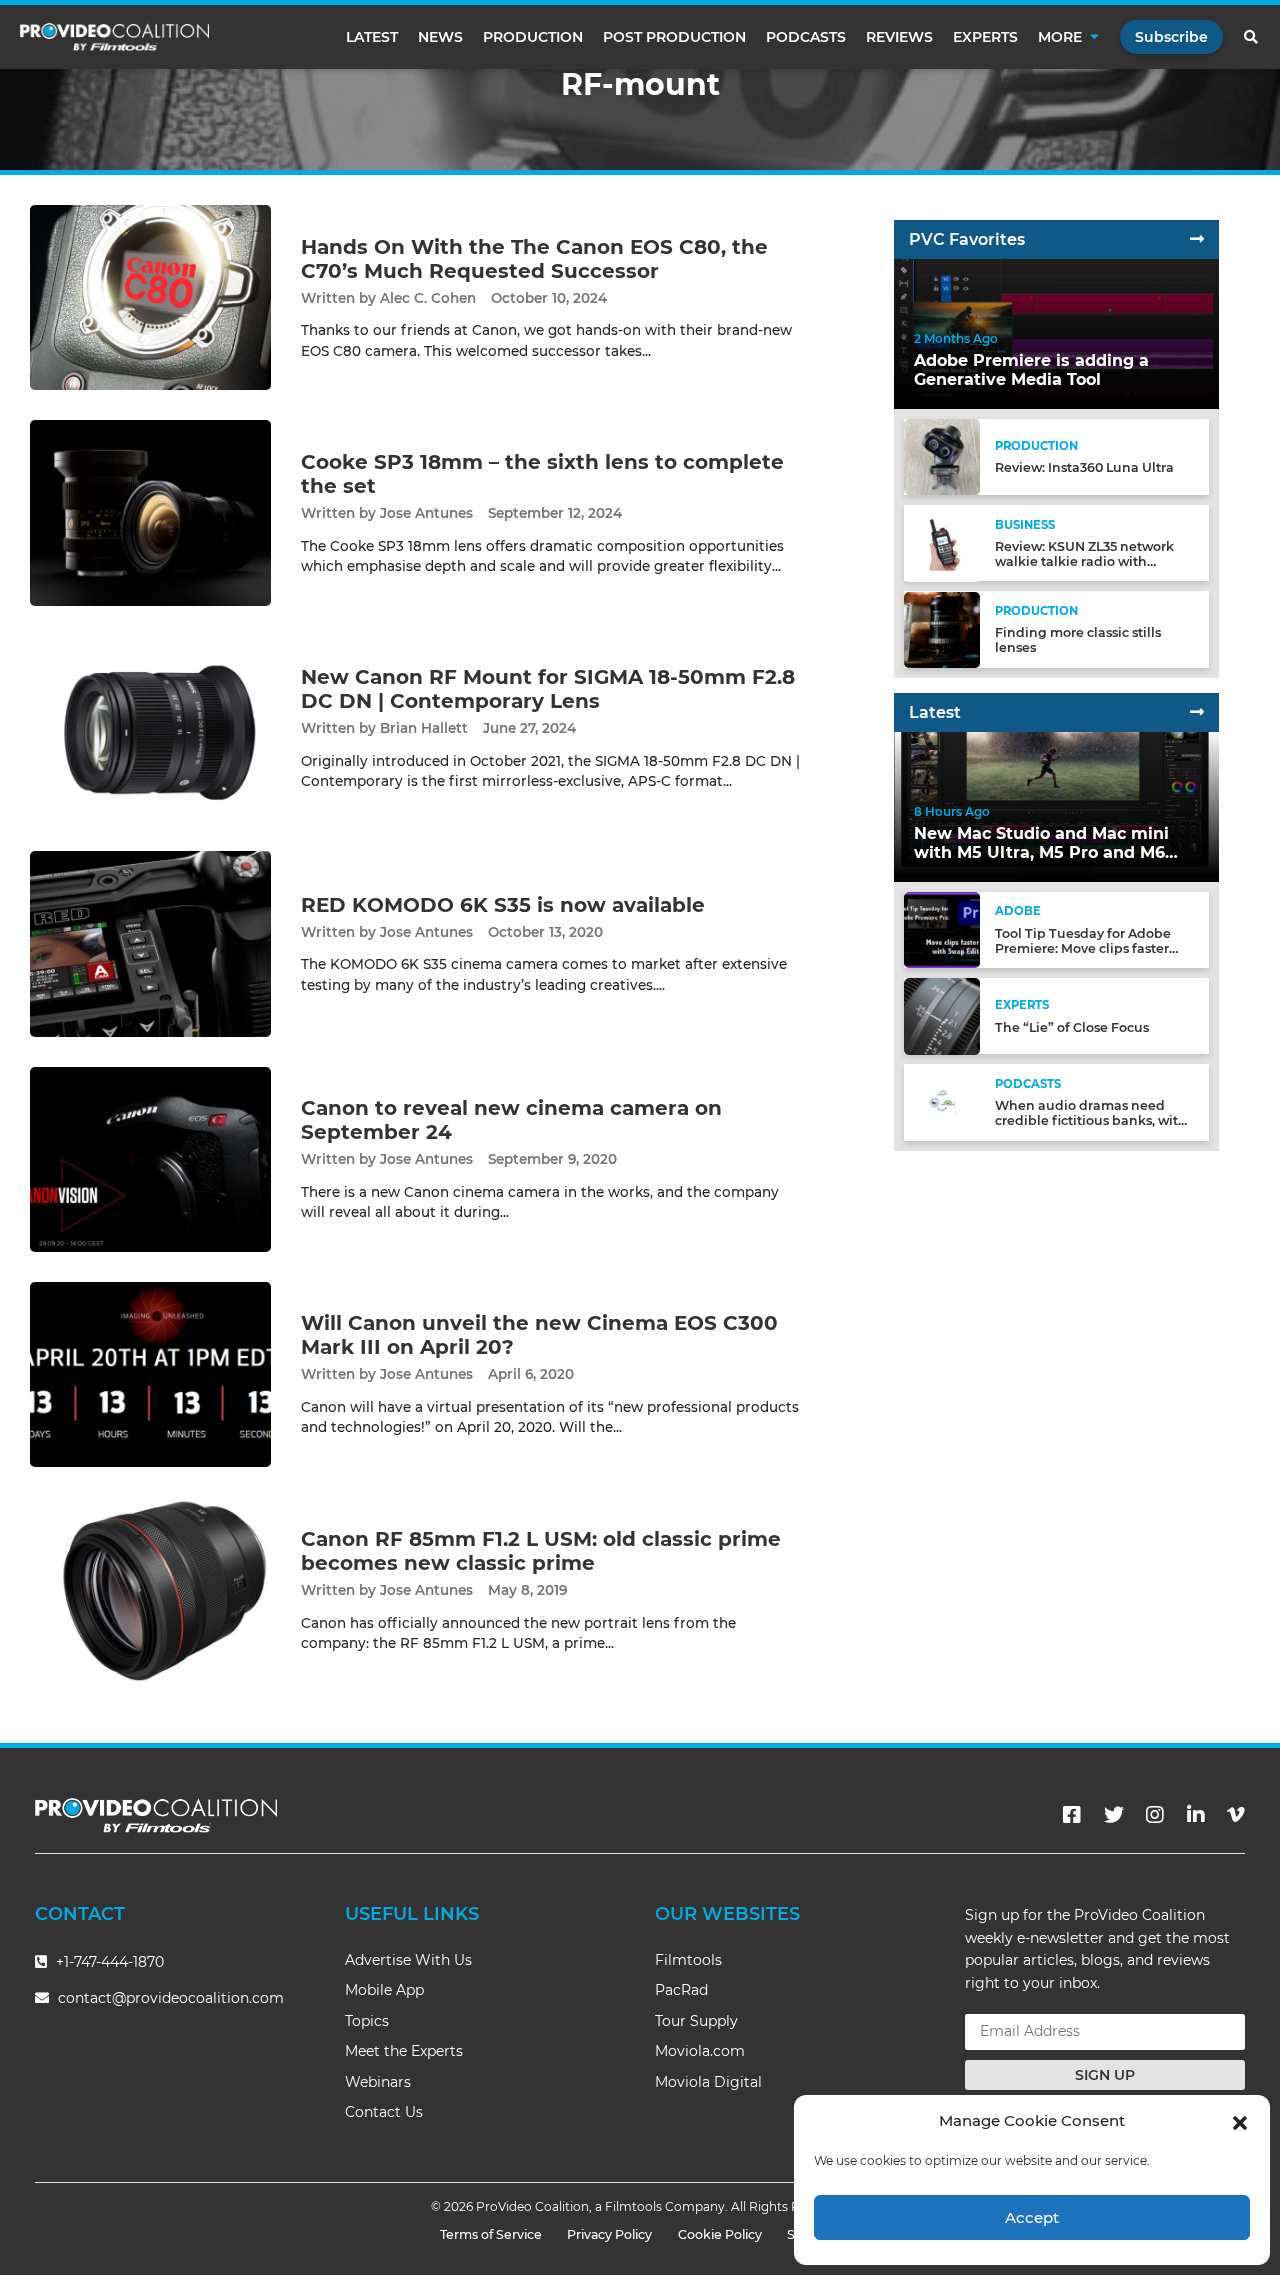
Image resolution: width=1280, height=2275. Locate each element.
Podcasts (806, 37)
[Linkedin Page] (1196, 1815)
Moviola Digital (708, 2082)
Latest (372, 37)
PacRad (681, 1990)
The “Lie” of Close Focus (1072, 1027)
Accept (1032, 2217)
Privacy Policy (609, 2234)
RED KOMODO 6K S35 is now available (503, 905)
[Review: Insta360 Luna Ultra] (942, 456)
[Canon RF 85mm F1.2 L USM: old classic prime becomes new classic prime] (150, 1589)
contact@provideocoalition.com (171, 1998)
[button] (1240, 2121)
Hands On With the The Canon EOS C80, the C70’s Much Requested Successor (534, 259)
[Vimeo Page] (1236, 1815)
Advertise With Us (408, 1960)
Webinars (378, 2082)
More (1060, 37)
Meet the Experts (404, 2051)
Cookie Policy (720, 2234)
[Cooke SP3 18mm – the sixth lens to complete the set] (150, 512)
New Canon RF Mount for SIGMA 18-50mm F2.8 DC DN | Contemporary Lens (548, 689)
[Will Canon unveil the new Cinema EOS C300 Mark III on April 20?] (150, 1373)
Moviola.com (700, 2051)
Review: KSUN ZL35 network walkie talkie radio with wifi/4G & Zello (1084, 561)
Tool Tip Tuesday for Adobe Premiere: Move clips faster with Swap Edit (1083, 948)
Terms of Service (491, 2234)
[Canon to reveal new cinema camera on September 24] (150, 1158)
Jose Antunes (426, 513)
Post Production (674, 37)
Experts (985, 37)
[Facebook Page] (1072, 1815)
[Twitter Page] (1114, 1815)
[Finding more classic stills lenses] (942, 628)
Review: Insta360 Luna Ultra (1084, 468)
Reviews (899, 37)
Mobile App (384, 1990)
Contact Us (384, 2112)
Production (533, 37)
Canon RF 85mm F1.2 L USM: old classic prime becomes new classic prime (541, 1551)
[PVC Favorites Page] (1197, 239)
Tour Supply (696, 2021)
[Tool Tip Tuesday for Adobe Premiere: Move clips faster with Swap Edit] (942, 929)
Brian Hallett (424, 728)
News (440, 37)
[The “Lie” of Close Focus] (942, 1015)
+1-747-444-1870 (108, 1962)
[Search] (1252, 37)
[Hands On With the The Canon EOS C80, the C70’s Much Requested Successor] (150, 296)
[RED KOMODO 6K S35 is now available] (150, 942)
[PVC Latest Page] (1197, 712)
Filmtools (688, 1960)
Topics (367, 2021)
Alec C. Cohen (428, 298)
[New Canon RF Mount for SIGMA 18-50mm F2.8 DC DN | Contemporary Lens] (150, 727)
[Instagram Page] (1155, 1815)
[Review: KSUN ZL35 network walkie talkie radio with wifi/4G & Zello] (942, 542)
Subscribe (1171, 37)
